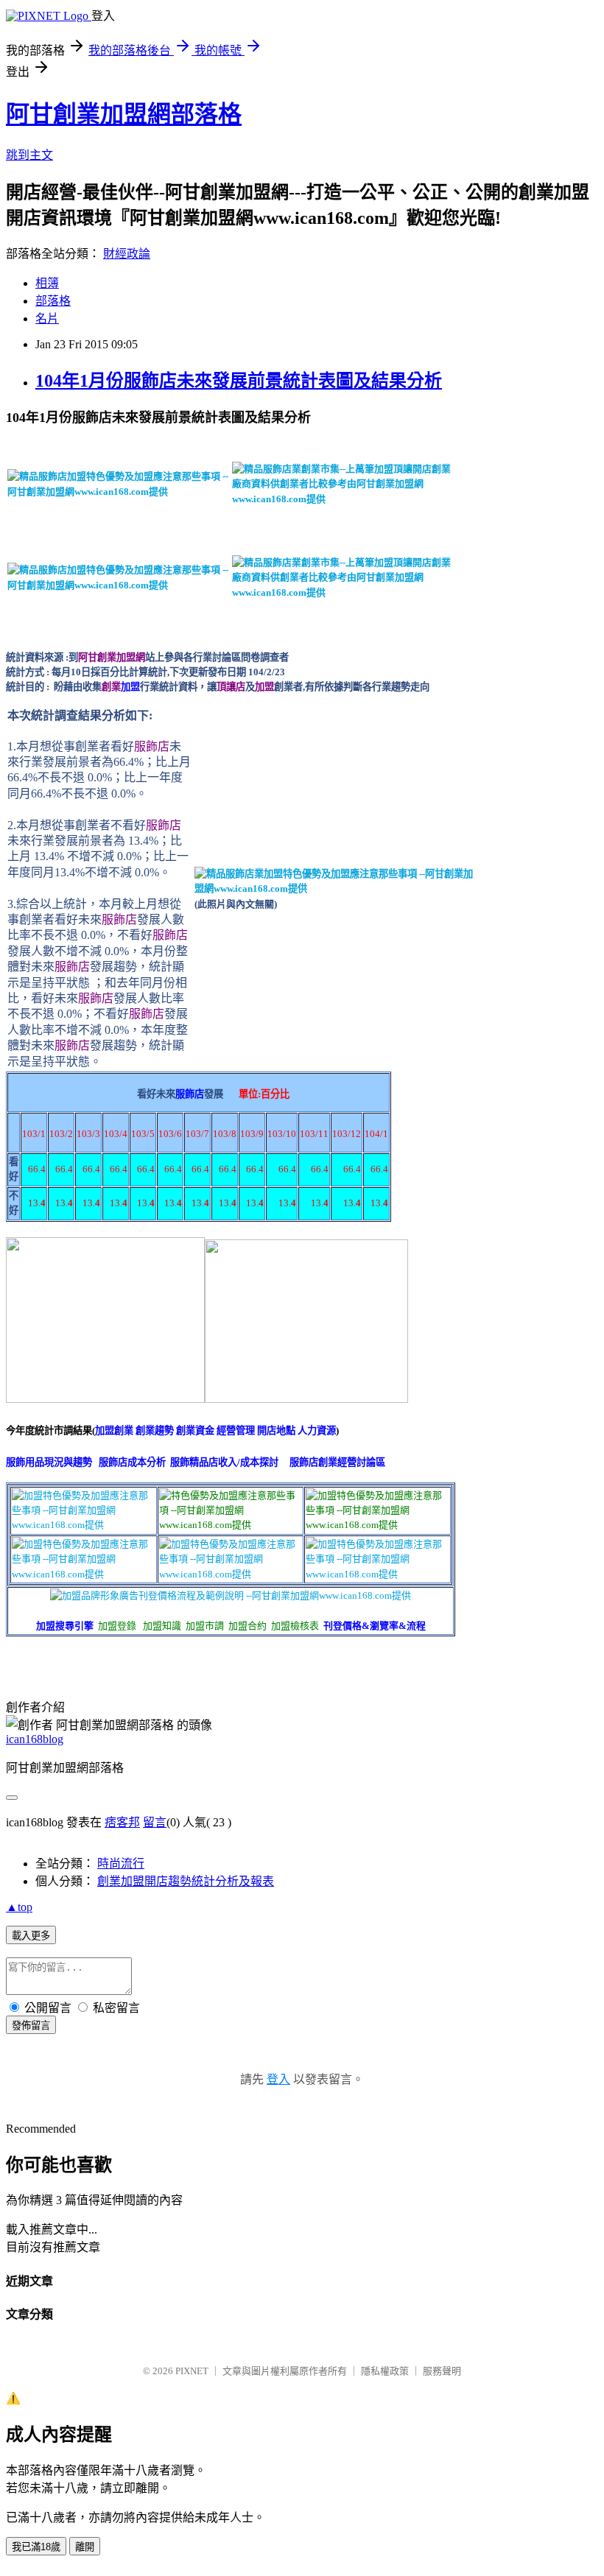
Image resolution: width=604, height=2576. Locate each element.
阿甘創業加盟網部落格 (124, 114)
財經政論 (127, 254)
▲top (19, 1907)
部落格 (53, 301)
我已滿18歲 (36, 2547)
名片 (47, 319)
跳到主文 (29, 155)
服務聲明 (442, 2371)
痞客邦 (122, 1822)
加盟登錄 (117, 1626)
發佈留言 (31, 2026)
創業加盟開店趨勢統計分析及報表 (186, 1881)
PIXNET (192, 2371)
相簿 (47, 283)
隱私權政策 (385, 2371)
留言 (155, 1822)
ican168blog (35, 1739)
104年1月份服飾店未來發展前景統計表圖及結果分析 (239, 381)
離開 (85, 2547)
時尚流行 (121, 1864)
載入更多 (31, 1936)
